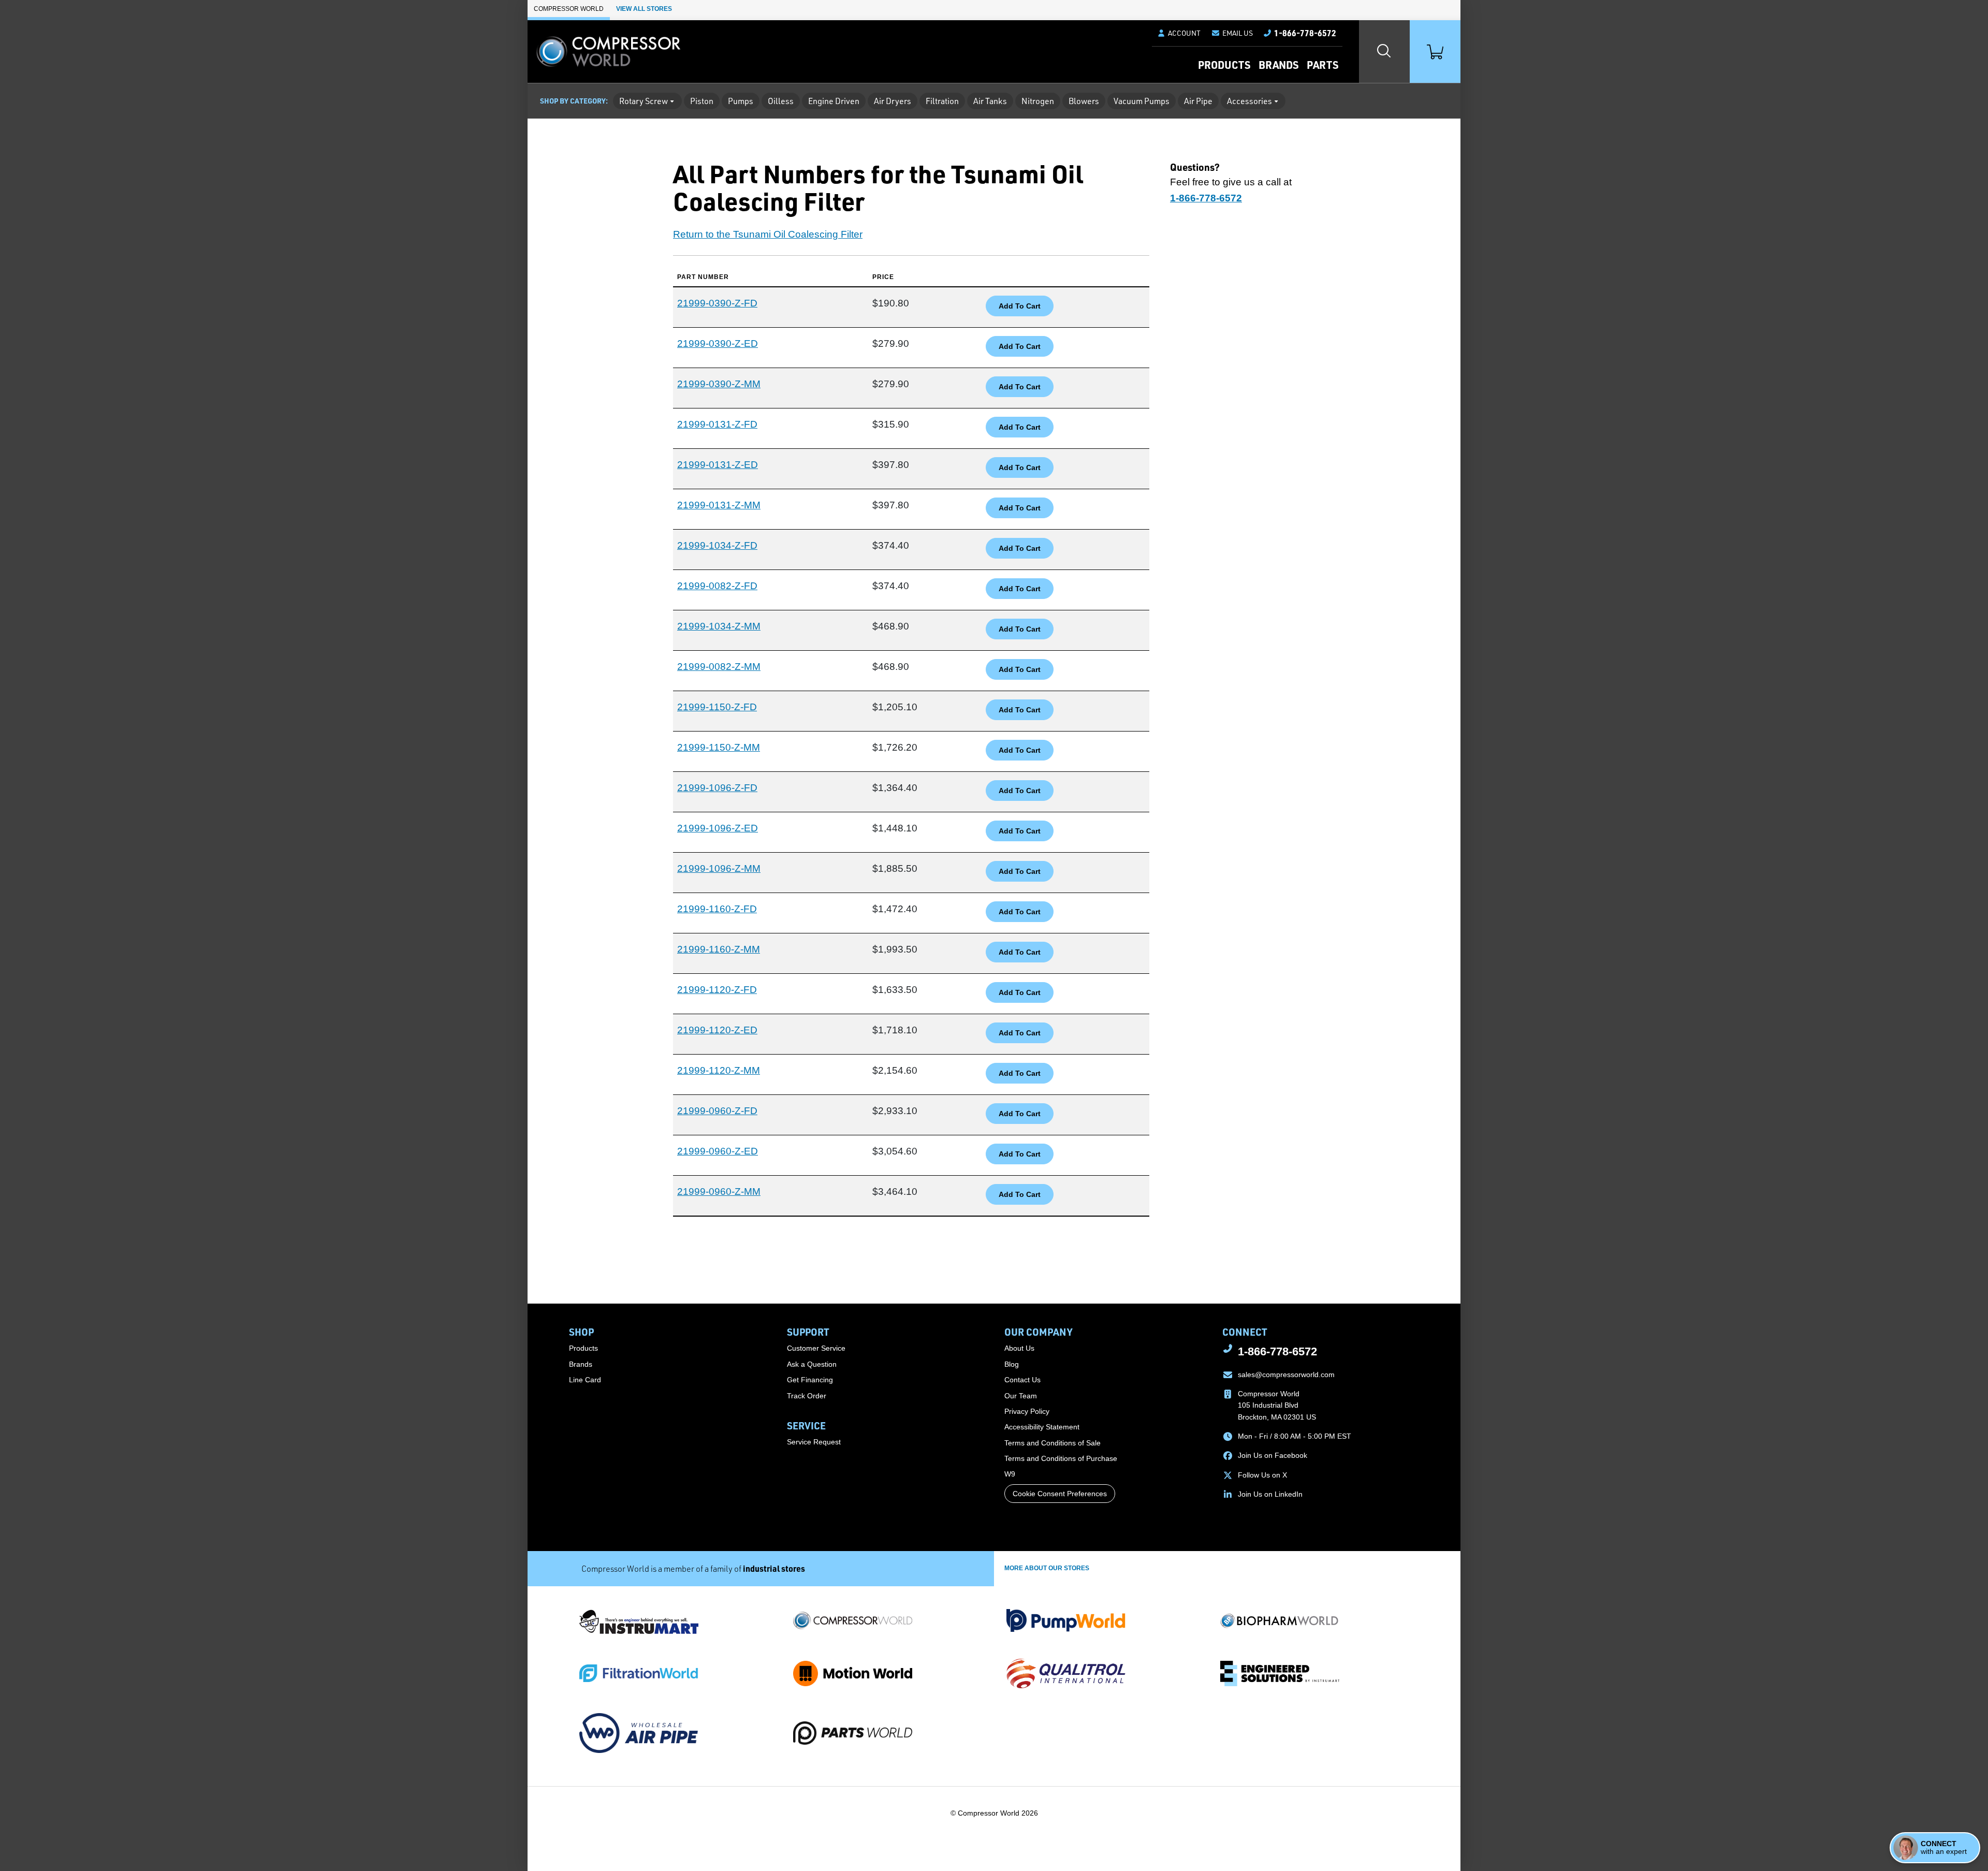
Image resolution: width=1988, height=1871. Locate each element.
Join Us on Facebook (1273, 1455)
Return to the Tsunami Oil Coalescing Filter (768, 234)
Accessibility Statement (1042, 1427)
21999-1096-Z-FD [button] (717, 788)
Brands (1278, 65)
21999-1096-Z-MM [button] (719, 868)
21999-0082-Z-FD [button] (717, 586)
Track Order (807, 1396)
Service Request (814, 1442)
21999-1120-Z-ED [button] (717, 1030)
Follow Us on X (1262, 1475)
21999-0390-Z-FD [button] (717, 303)
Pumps (741, 101)
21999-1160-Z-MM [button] (719, 949)
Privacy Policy (1027, 1411)
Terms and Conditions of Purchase (1061, 1458)
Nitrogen (1038, 101)
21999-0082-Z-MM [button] (719, 667)
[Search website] (1384, 52)
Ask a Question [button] (812, 1364)
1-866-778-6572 (1277, 1351)
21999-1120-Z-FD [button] (717, 990)
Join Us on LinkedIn (1270, 1494)
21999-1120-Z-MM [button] (719, 1070)
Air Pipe (1198, 101)
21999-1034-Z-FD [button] (717, 545)
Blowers (1084, 101)
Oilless (781, 101)
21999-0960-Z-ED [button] (718, 1151)
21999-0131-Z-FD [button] (717, 424)
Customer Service (816, 1348)
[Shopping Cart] (1435, 52)
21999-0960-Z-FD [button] (717, 1111)
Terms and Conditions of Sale (1053, 1443)
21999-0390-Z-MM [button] (719, 384)
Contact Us (1022, 1380)
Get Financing (810, 1380)
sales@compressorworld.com (1286, 1375)
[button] (1232, 33)
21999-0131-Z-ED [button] (718, 465)
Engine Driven (834, 101)
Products (1224, 65)
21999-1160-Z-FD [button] (717, 909)
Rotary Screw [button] (644, 101)
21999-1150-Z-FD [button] (717, 707)
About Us (1019, 1348)
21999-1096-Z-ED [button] (718, 828)
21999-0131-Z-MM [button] (719, 505)
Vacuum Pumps (1142, 101)
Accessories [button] (1249, 101)
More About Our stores (1047, 1568)
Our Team (1021, 1396)
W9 (1010, 1474)
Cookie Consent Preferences (1060, 1494)
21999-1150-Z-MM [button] (719, 747)
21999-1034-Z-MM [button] (719, 626)
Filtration (942, 101)
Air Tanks (990, 101)
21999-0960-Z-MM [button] (719, 1192)
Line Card (585, 1380)
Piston (702, 101)
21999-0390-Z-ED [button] (718, 343)
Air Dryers (893, 101)
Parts (1322, 65)
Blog (1012, 1364)
